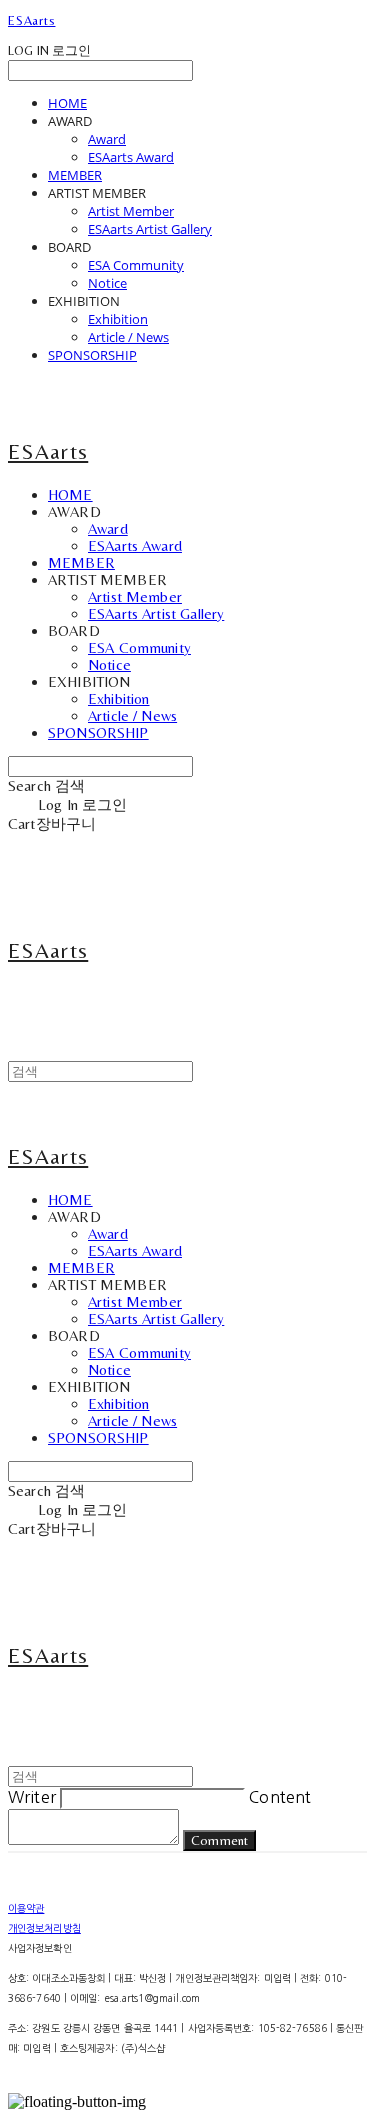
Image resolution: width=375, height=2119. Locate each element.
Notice (107, 283)
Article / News (128, 337)
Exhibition (118, 319)
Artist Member (131, 211)
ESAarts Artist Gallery (150, 229)
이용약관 (26, 1908)
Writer (32, 1797)
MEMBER (75, 175)
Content (280, 1797)
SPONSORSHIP (92, 355)
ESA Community (136, 265)
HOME (67, 103)
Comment (219, 1840)
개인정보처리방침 (44, 1928)
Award (107, 139)
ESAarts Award (131, 157)
